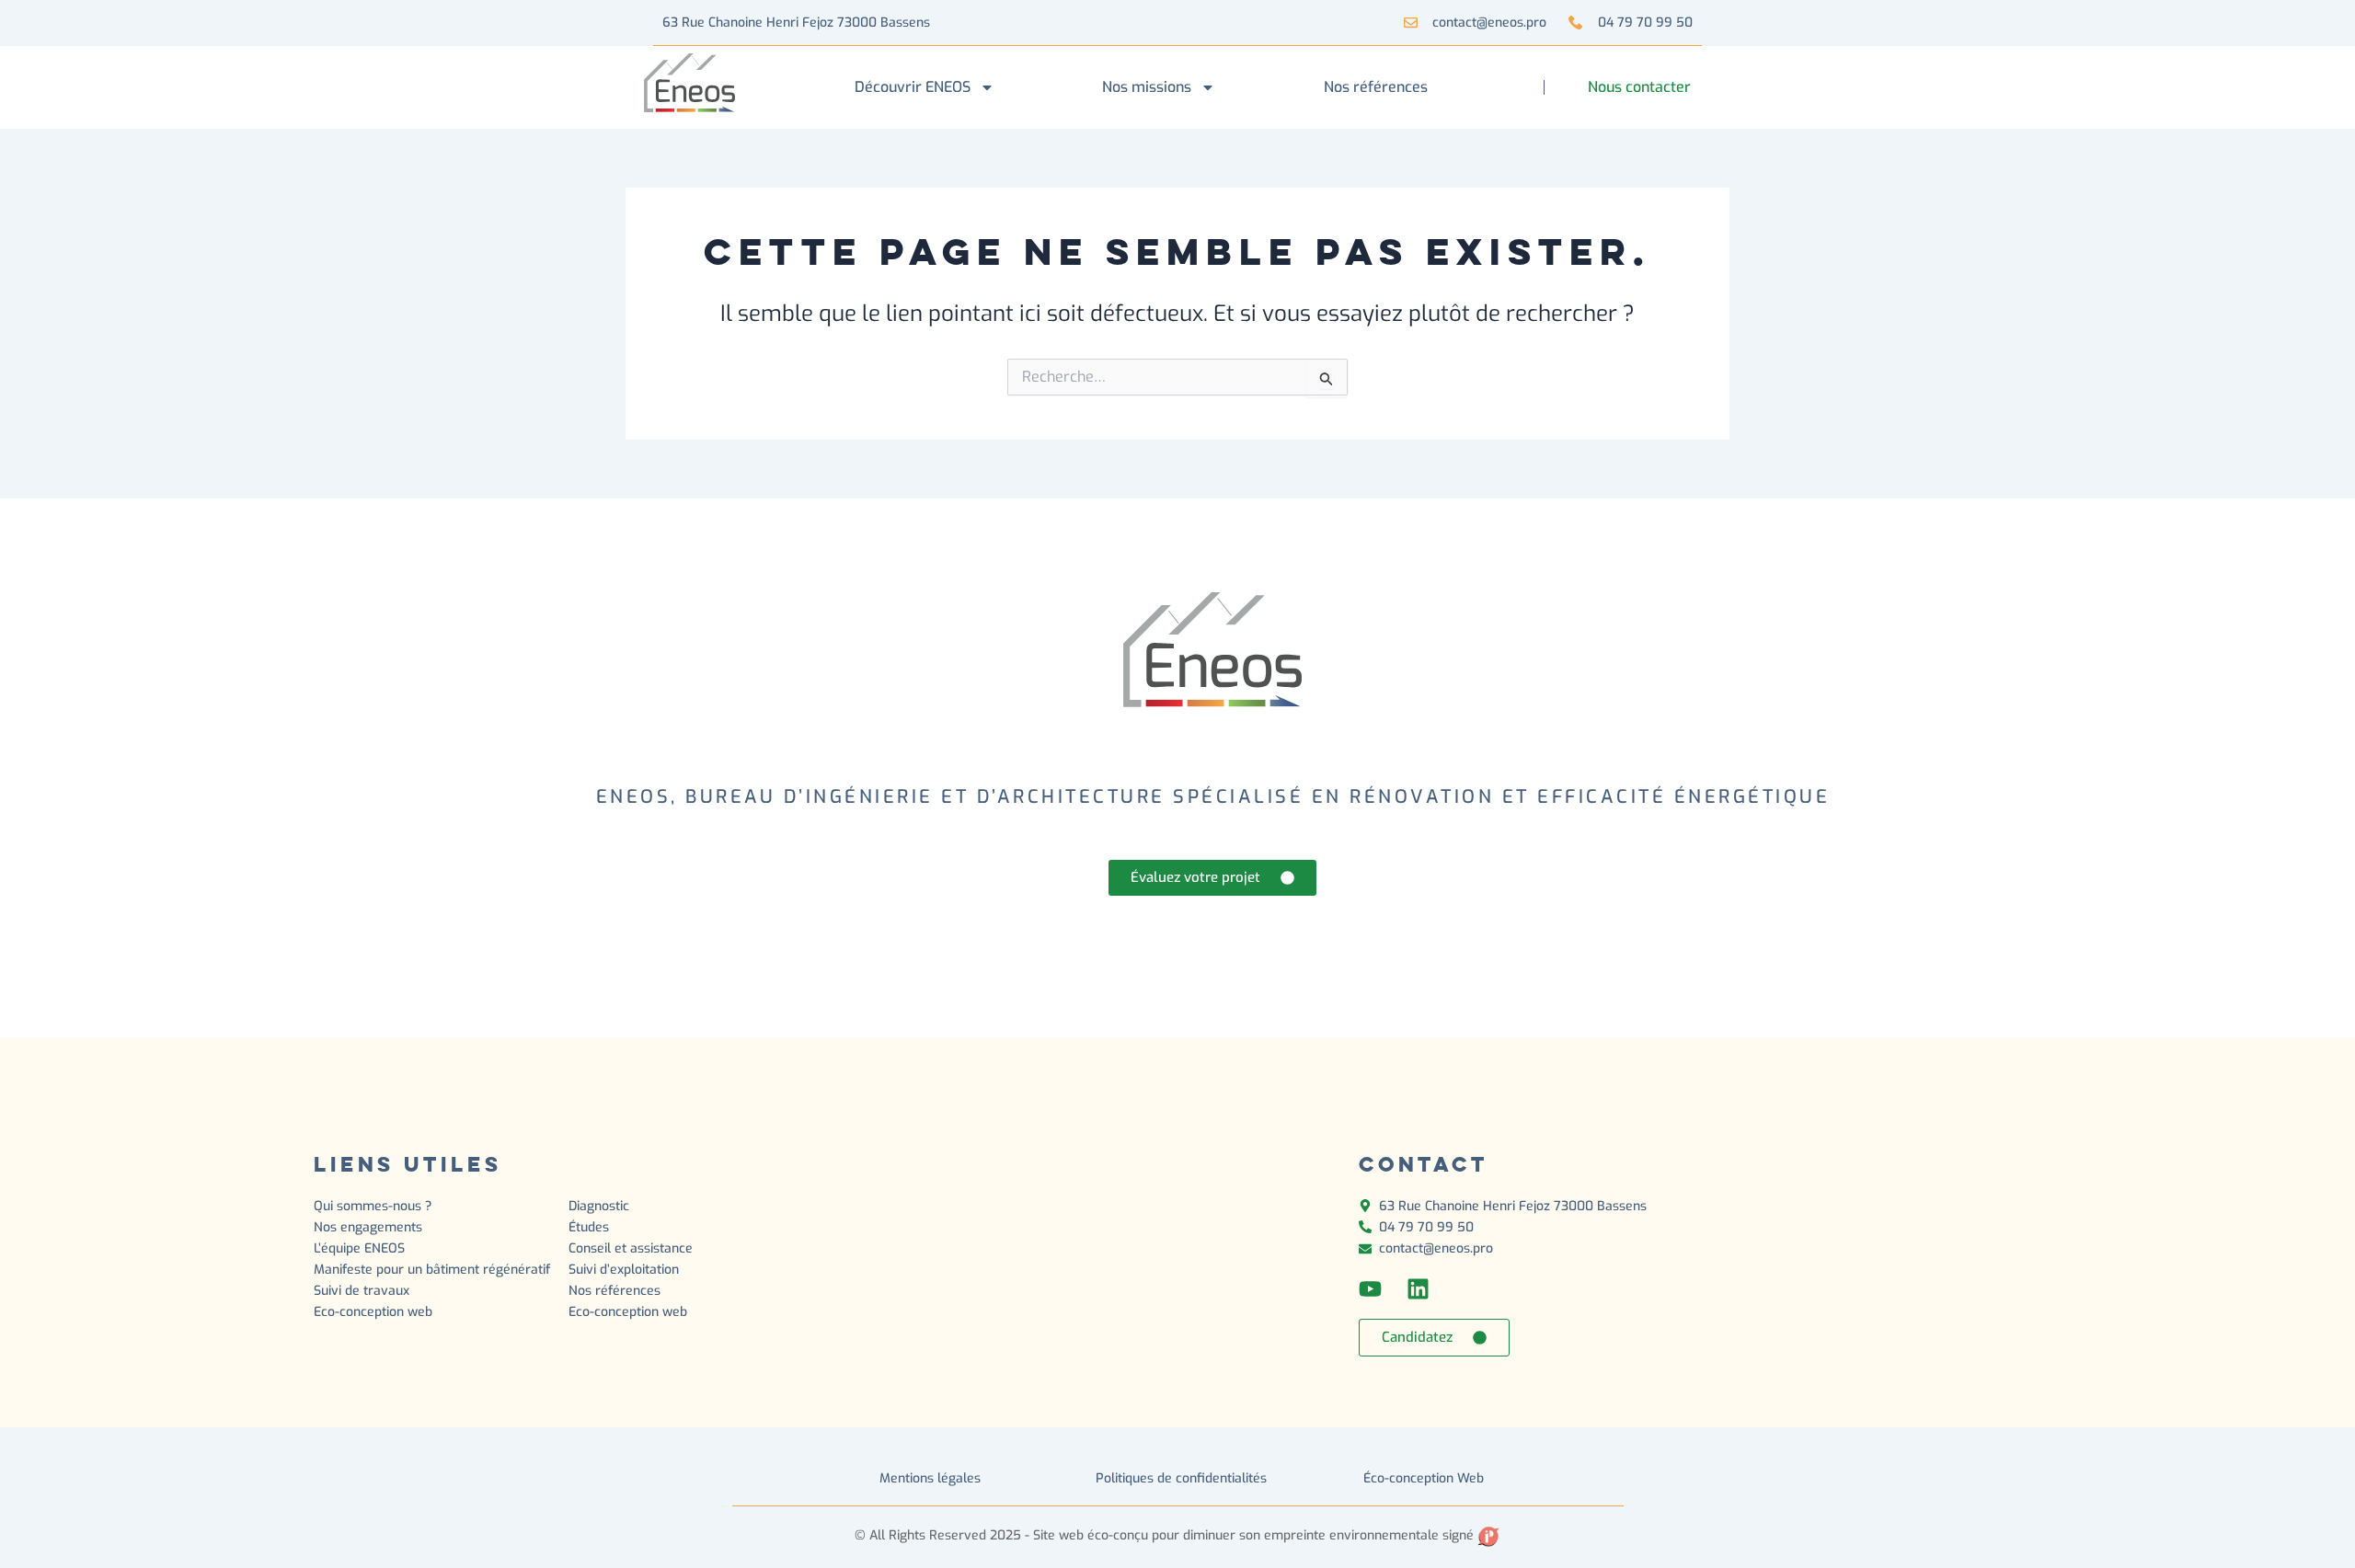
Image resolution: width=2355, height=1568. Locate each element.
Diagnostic (601, 1206)
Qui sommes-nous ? (373, 1206)
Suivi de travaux (363, 1291)
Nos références (1376, 87)
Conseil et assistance (631, 1248)
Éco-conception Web (1424, 1478)
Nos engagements (368, 1227)
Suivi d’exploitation (626, 1270)
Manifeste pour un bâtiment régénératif (432, 1270)
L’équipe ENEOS (359, 1248)
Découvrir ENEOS (913, 87)
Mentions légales (930, 1478)
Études (591, 1227)
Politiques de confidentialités (1181, 1478)
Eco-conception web (373, 1312)
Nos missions (1147, 87)
